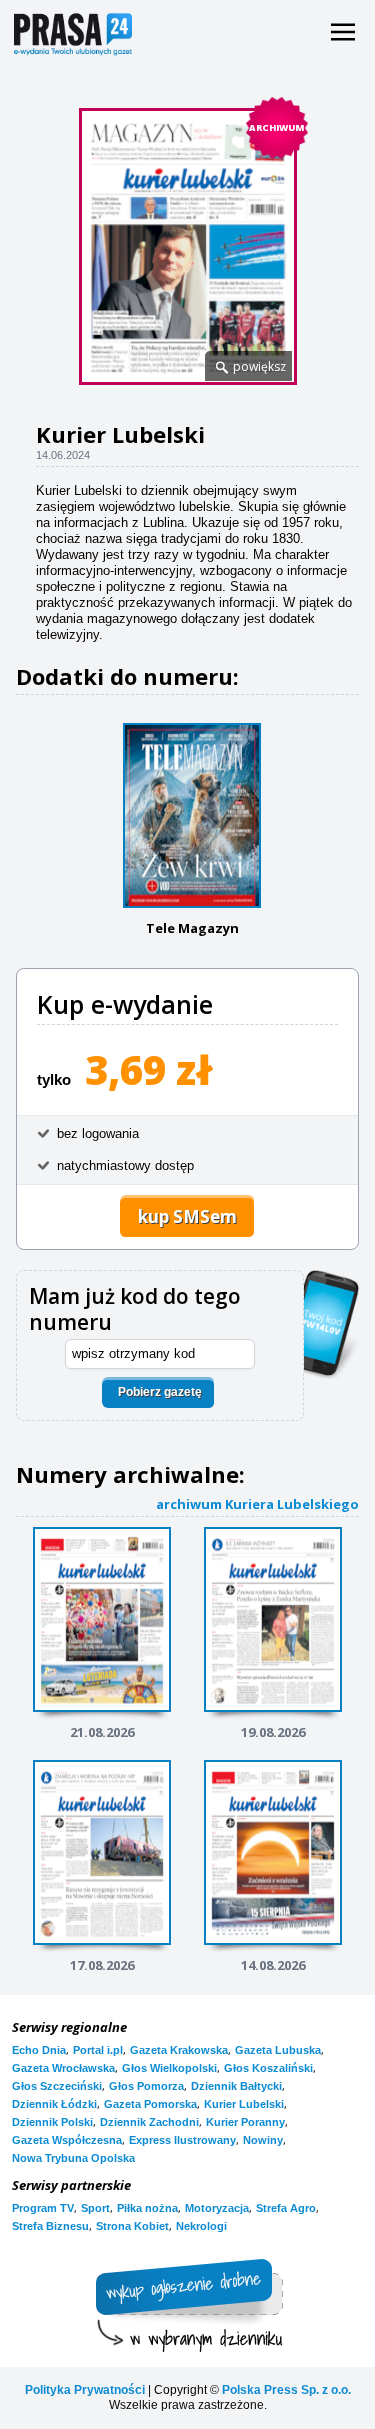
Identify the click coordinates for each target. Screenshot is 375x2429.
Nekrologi (201, 2226)
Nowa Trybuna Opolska (73, 2158)
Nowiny (263, 2140)
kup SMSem (187, 1216)
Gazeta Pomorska (150, 2104)
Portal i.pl (98, 2050)
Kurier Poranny (245, 2122)
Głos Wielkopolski (169, 2068)
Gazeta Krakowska (179, 2050)
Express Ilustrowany (182, 2140)
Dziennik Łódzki (54, 2104)
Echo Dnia (39, 2050)
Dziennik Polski (52, 2122)
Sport (95, 2208)
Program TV (43, 2208)
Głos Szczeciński (57, 2086)
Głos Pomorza (146, 2086)
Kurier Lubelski (244, 2104)
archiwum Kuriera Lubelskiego (257, 1503)
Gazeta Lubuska (278, 2050)
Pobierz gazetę (160, 1392)
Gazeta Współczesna (67, 2140)
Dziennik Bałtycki (236, 2086)
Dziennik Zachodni (149, 2122)
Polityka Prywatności (85, 2390)
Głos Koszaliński (268, 2068)
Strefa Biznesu (50, 2226)
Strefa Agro (286, 2208)
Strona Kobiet (132, 2226)
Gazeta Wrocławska (63, 2068)
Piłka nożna (147, 2208)
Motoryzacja (217, 2208)
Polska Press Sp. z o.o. (286, 2390)
